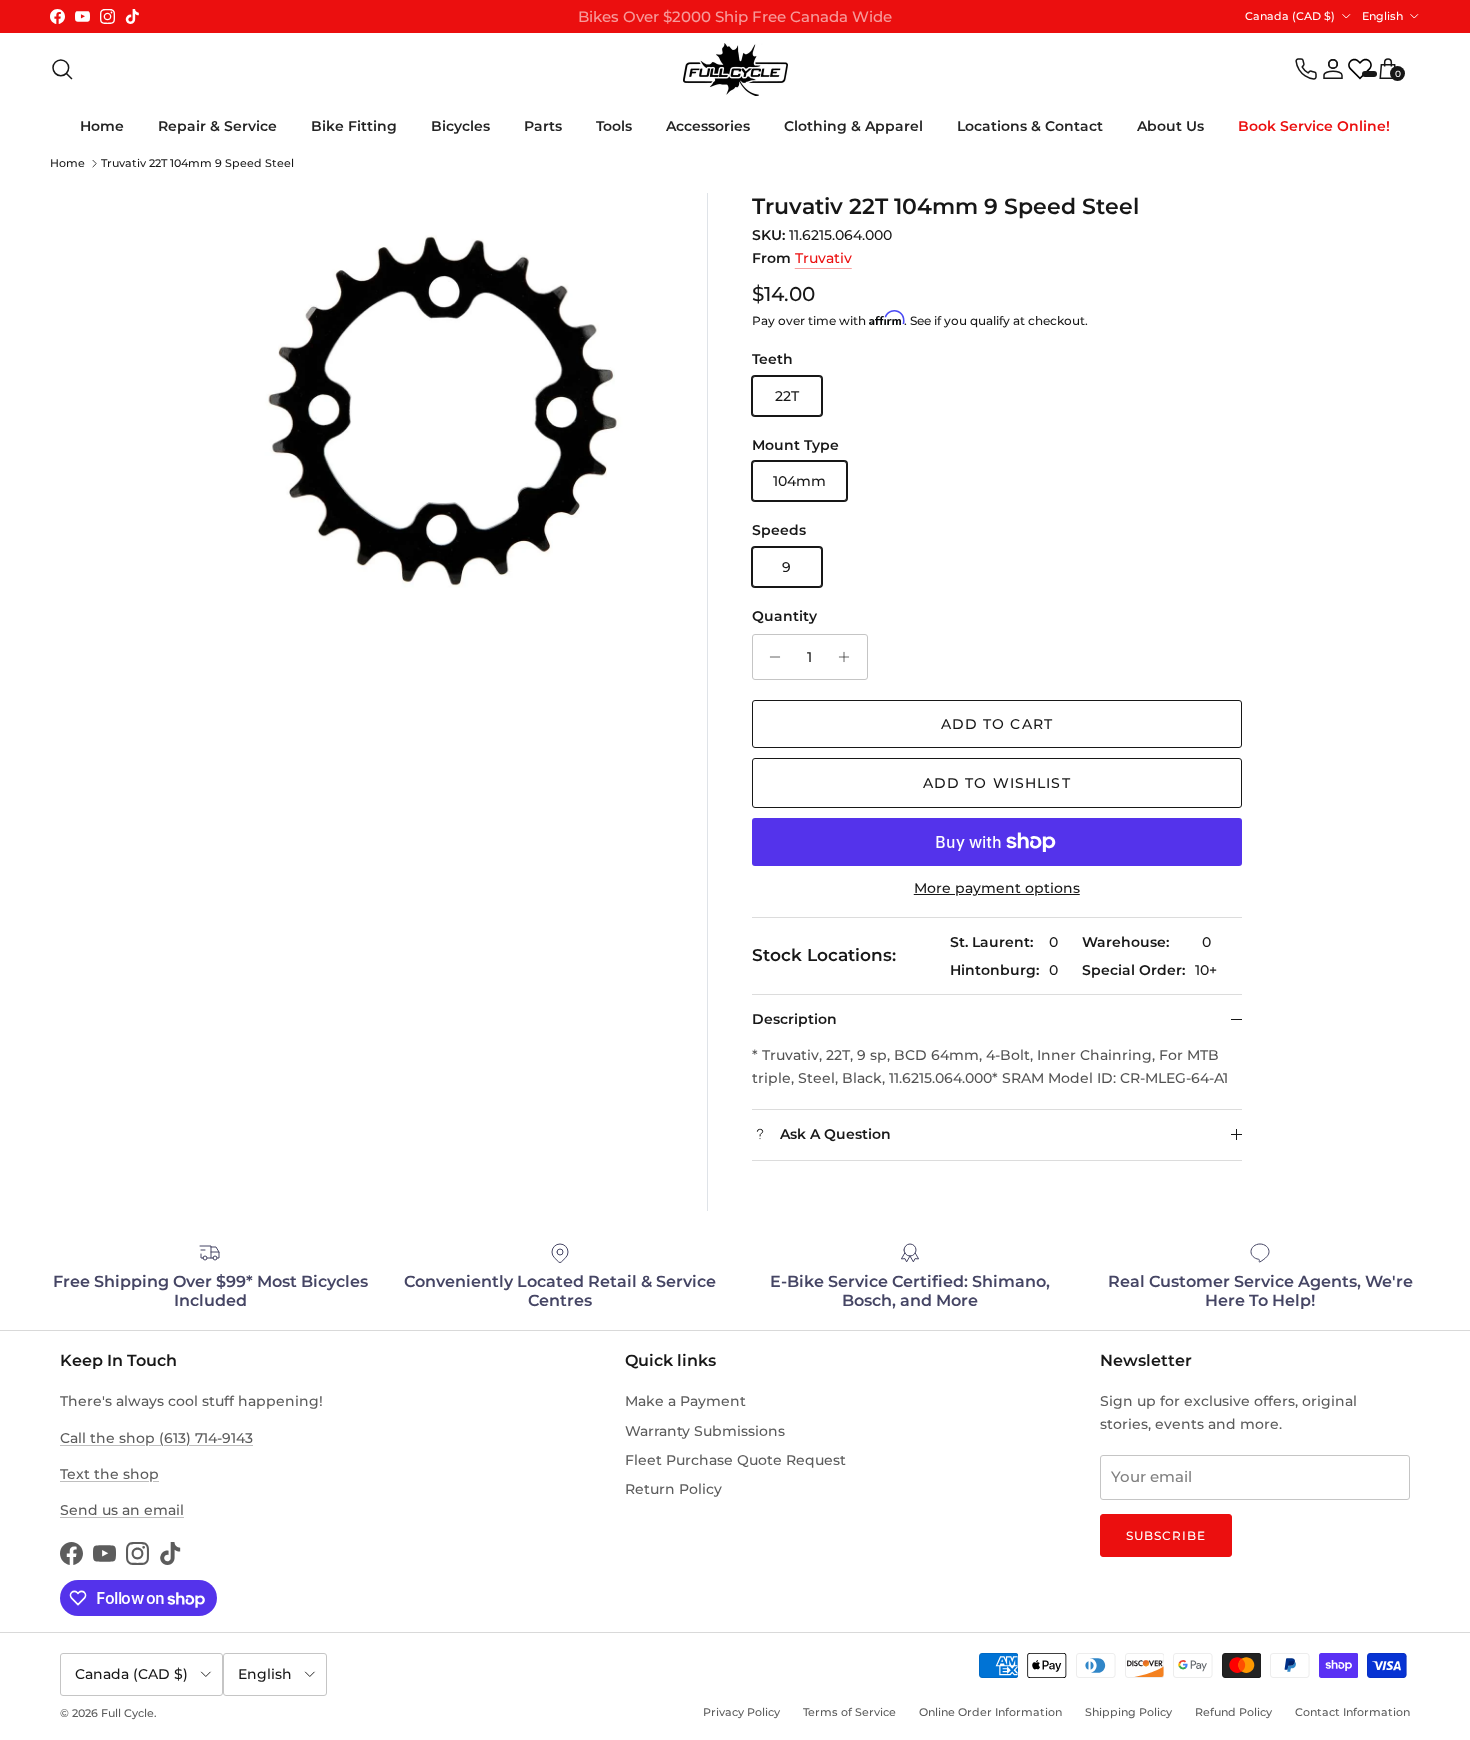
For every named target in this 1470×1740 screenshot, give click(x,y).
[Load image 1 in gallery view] (445, 410)
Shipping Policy (1128, 1712)
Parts (543, 126)
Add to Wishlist (997, 783)
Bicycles (460, 126)
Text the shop (109, 1474)
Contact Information (1352, 1712)
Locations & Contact (1030, 126)
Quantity (784, 616)
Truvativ (823, 258)
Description (794, 1019)
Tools (614, 126)
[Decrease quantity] (770, 657)
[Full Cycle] (735, 69)
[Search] (62, 69)
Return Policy (673, 1489)
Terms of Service (849, 1712)
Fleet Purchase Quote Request (735, 1460)
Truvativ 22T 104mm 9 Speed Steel (197, 163)
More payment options (997, 888)
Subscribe (1166, 1535)
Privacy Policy (741, 1712)
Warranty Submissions (705, 1431)
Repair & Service (217, 126)
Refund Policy (1233, 1712)
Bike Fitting (354, 126)
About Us (1170, 126)
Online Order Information (990, 1712)
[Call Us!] (1306, 69)
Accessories (708, 126)
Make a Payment (685, 1401)
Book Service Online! (1314, 126)
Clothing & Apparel (853, 126)
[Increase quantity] (849, 657)
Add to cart (997, 724)
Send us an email (122, 1510)
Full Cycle (127, 1713)
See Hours (984, 24)
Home (102, 126)
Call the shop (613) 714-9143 (156, 1438)
